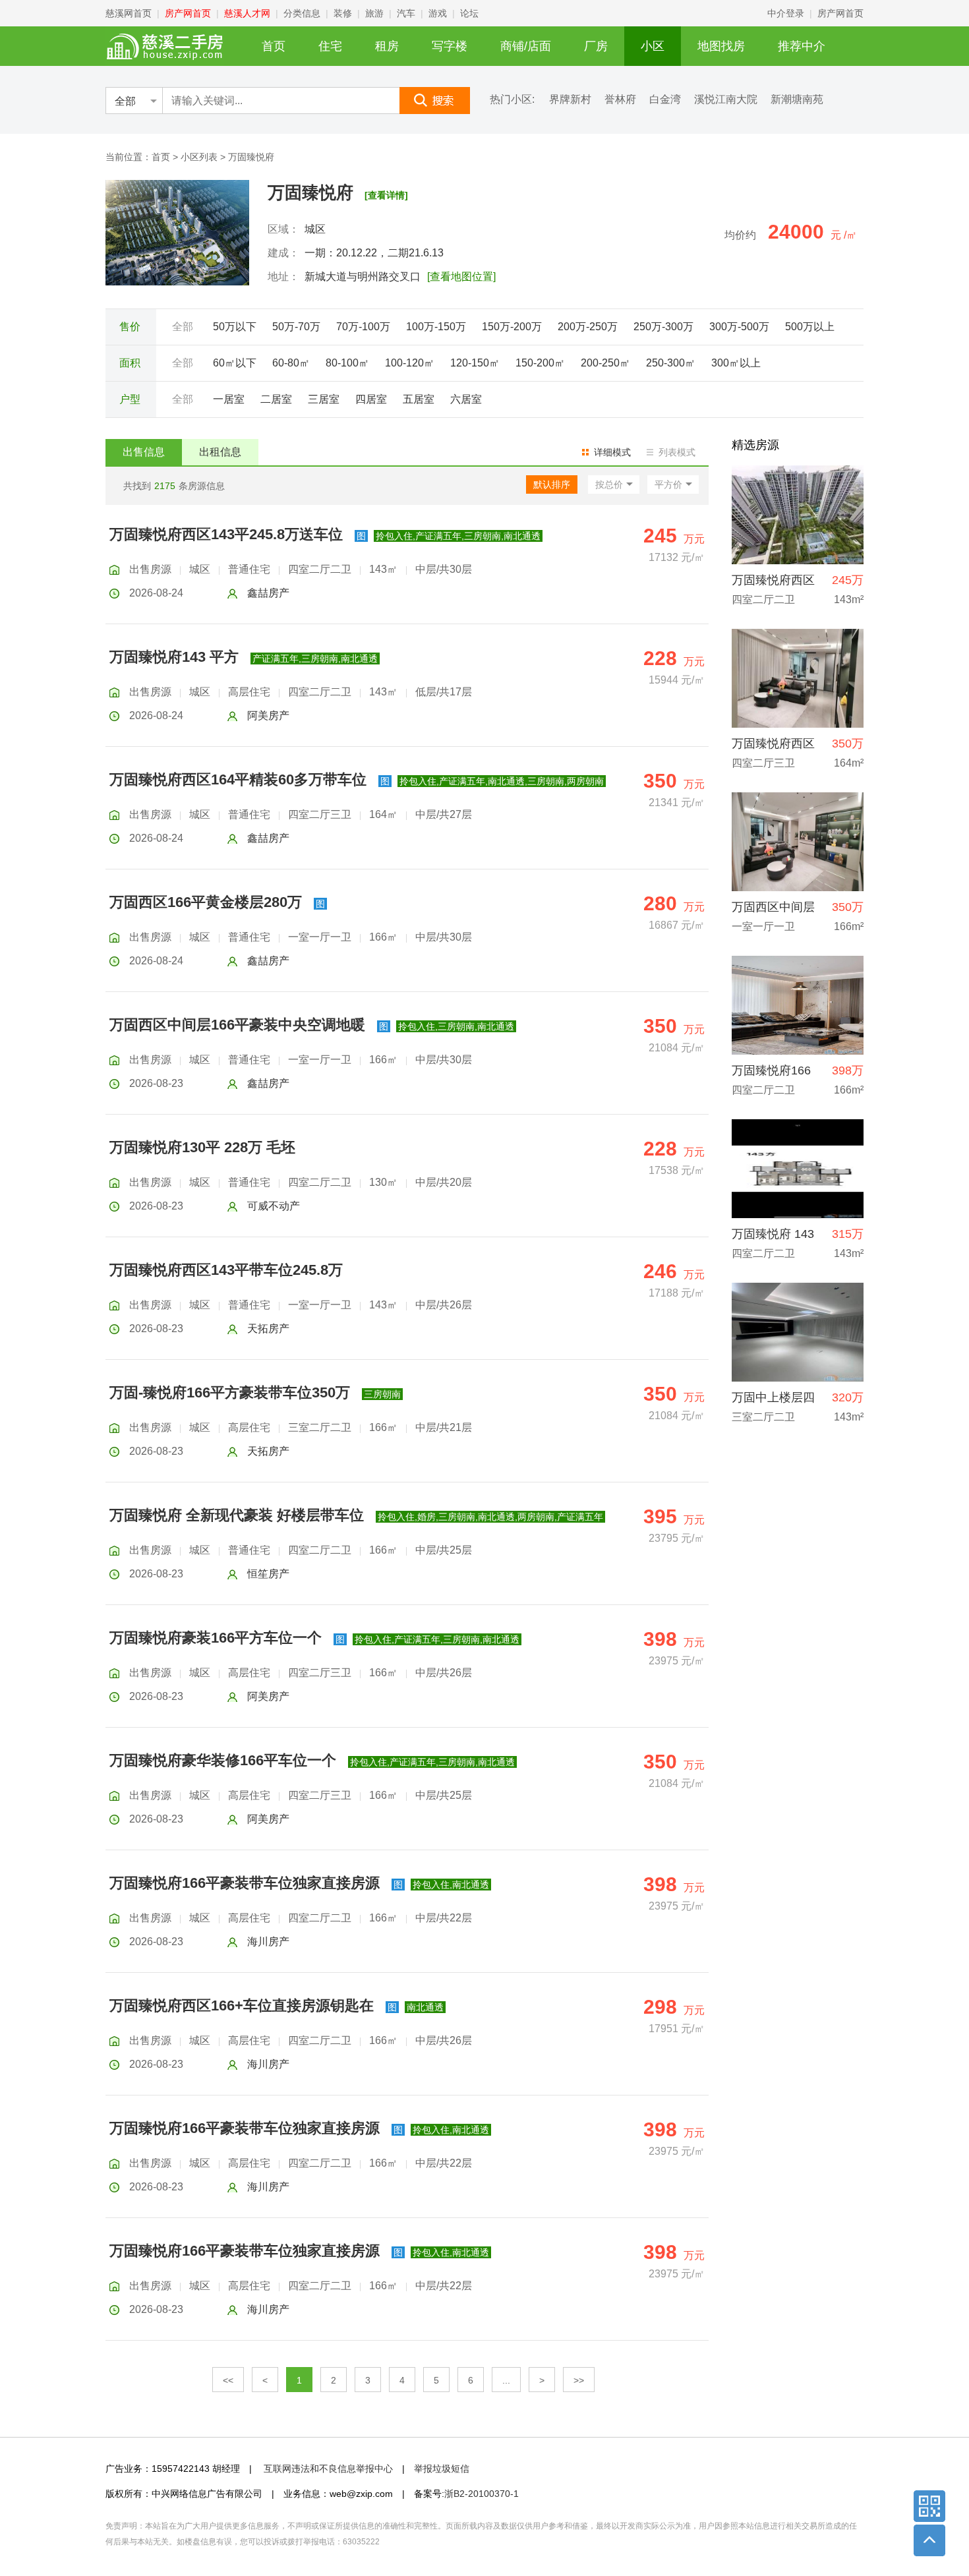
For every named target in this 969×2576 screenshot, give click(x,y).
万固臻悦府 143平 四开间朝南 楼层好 (773, 1238)
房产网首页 (188, 13)
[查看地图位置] (461, 277)
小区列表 (199, 157)
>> (579, 2380)
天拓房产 (268, 1329)
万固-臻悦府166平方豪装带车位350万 (230, 1392)
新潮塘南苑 (797, 100)
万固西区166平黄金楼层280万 (206, 902)
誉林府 (620, 100)
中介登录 (786, 13)
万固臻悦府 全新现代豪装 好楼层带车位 (237, 1515)
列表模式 (677, 452)
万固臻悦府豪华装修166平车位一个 (223, 1760)
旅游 (374, 13)
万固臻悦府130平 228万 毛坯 (202, 1147)
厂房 (596, 46)
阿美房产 (268, 716)
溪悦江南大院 (726, 100)
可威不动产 (274, 1206)
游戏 (438, 13)
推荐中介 (802, 46)
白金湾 (665, 100)
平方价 (668, 484)
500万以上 (810, 327)
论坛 (469, 13)
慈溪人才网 (247, 13)
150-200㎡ (540, 363)
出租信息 (220, 452)
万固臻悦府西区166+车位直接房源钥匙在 (242, 2005)
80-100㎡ (347, 363)
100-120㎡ (410, 363)
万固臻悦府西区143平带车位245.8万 (226, 1270)
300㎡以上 (736, 363)
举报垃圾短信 (442, 2469)
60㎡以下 (235, 363)
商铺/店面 (526, 46)
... (506, 2380)
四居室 (371, 399)
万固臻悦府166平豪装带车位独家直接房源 (245, 1883)
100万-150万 (436, 327)
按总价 (609, 484)
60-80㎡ (291, 363)
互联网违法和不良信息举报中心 (328, 2469)
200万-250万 (588, 327)
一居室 (229, 399)
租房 (387, 46)
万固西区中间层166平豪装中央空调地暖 (237, 1025)
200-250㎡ (605, 363)
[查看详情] (386, 195)
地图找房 (721, 46)
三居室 (324, 399)
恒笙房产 (268, 1574)
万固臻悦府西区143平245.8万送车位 (226, 534)
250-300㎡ (671, 363)
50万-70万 (296, 327)
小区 (653, 46)
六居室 (466, 399)
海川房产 (268, 1942)
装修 (343, 13)
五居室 (419, 399)
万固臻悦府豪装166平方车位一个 (216, 1638)
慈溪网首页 (129, 13)
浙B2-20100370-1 (482, 2494)
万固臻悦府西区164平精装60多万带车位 (238, 779)
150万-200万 (512, 327)
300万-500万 (739, 327)
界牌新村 (570, 100)
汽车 (406, 13)
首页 (274, 46)
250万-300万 (663, 327)
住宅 (330, 46)
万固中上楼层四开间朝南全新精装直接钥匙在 (773, 1401)
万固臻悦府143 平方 (174, 657)
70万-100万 (363, 327)
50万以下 (235, 327)
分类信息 (302, 13)
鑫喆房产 (268, 593)
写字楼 (450, 46)
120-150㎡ (475, 363)
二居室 (276, 399)
